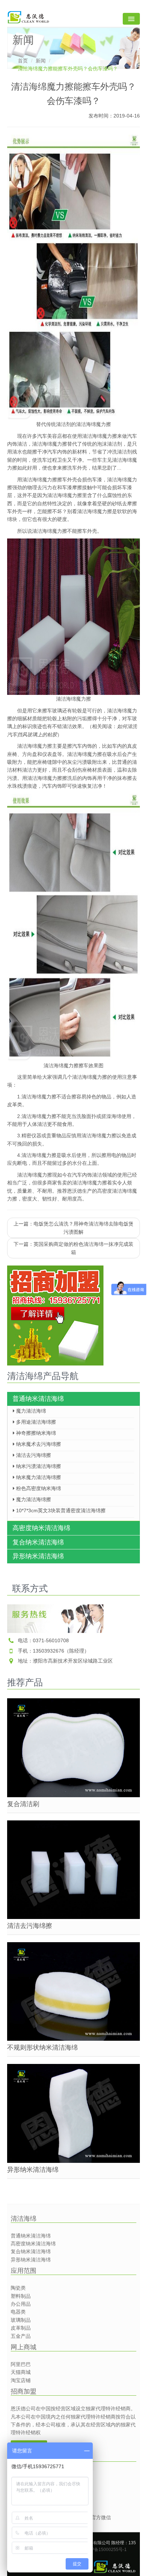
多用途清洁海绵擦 (35, 1422)
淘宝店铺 (21, 2380)
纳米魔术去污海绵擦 (38, 1444)
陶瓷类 (18, 2288)
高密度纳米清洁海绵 (41, 1528)
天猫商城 (21, 2372)
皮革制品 (21, 2328)
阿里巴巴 (21, 2364)
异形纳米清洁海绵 (38, 1556)
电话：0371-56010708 (43, 1640)
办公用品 (21, 2304)
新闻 (41, 61)
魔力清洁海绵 (30, 1411)
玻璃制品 (21, 2320)
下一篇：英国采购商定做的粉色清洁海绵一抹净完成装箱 (73, 1248)
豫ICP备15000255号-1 (105, 2550)
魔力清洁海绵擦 (33, 1499)
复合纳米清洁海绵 (38, 1542)
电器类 (18, 2312)
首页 (23, 61)
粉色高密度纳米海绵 (38, 1488)
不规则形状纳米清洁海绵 (42, 2048)
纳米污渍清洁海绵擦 (38, 1466)
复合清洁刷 (23, 1804)
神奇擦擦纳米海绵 (35, 1433)
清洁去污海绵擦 (33, 1455)
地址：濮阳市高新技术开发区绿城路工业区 (65, 1661)
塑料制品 (21, 2296)
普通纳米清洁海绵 (38, 1399)
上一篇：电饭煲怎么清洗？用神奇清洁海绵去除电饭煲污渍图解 (73, 1228)
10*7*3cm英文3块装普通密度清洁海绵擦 (60, 1510)
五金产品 (21, 2336)
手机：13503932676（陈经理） (54, 1651)
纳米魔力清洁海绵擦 (38, 1477)
